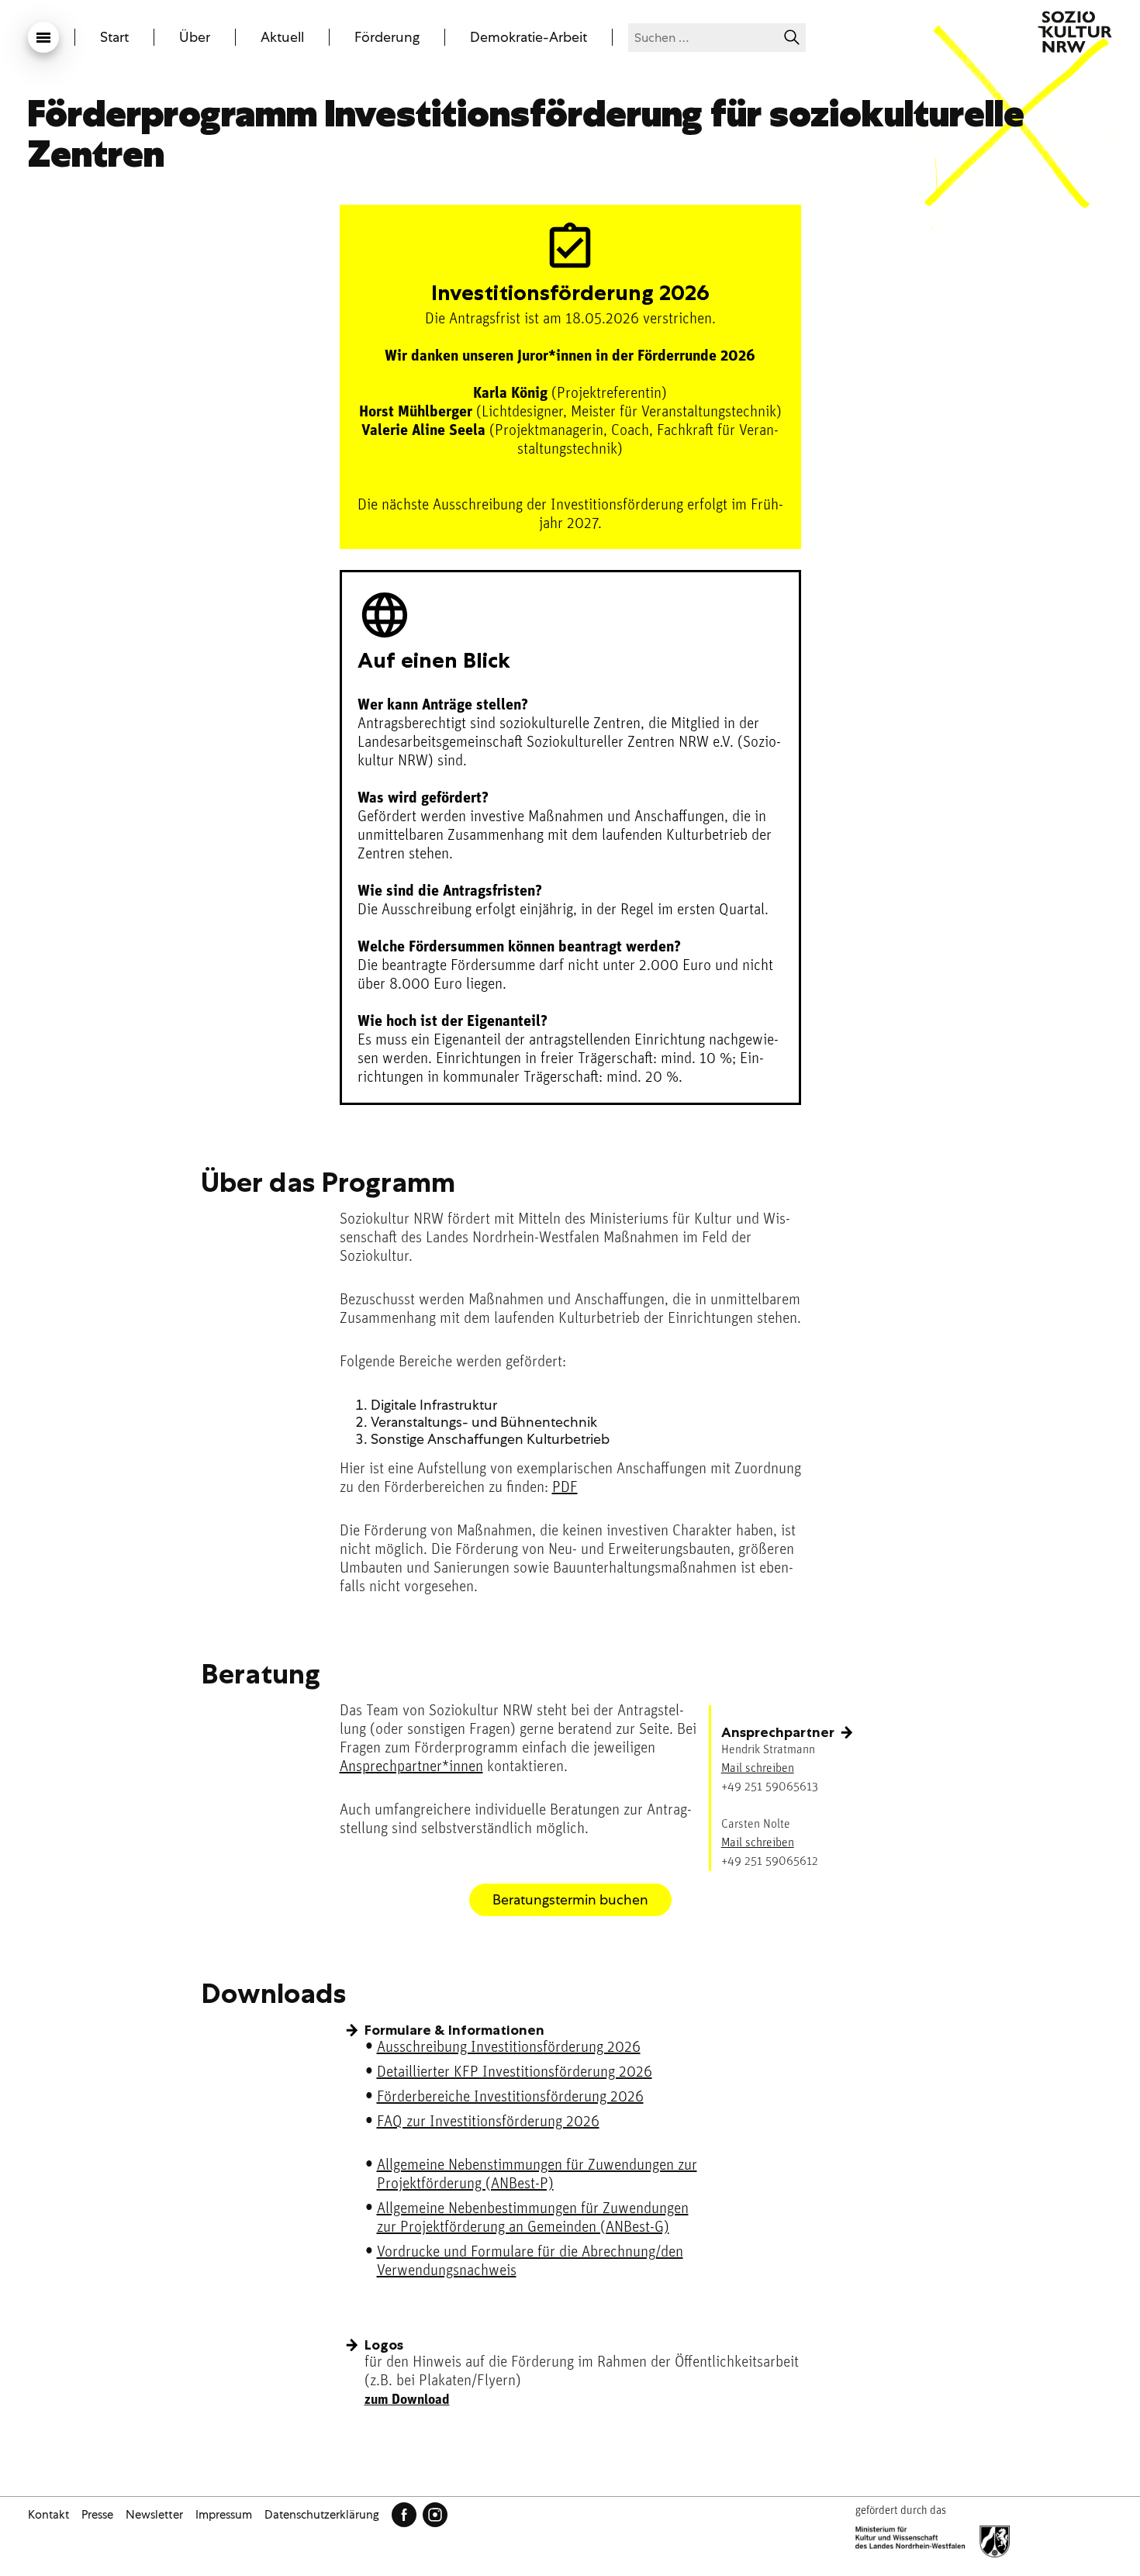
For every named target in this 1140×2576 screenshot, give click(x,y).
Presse (97, 2515)
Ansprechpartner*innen (411, 1767)
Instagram (435, 2515)
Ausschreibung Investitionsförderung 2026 (509, 2048)
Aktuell (282, 37)
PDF (565, 1488)
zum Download (407, 2401)
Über (195, 37)
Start (114, 37)
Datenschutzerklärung (322, 2515)
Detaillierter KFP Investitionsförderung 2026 (515, 2073)
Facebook (404, 2515)
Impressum (224, 2515)
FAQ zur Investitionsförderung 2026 (488, 2122)
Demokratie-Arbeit (529, 37)
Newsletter (154, 2515)
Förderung (387, 37)
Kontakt (48, 2515)
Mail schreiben (758, 1769)
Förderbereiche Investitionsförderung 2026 (510, 2098)
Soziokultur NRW (1075, 32)
